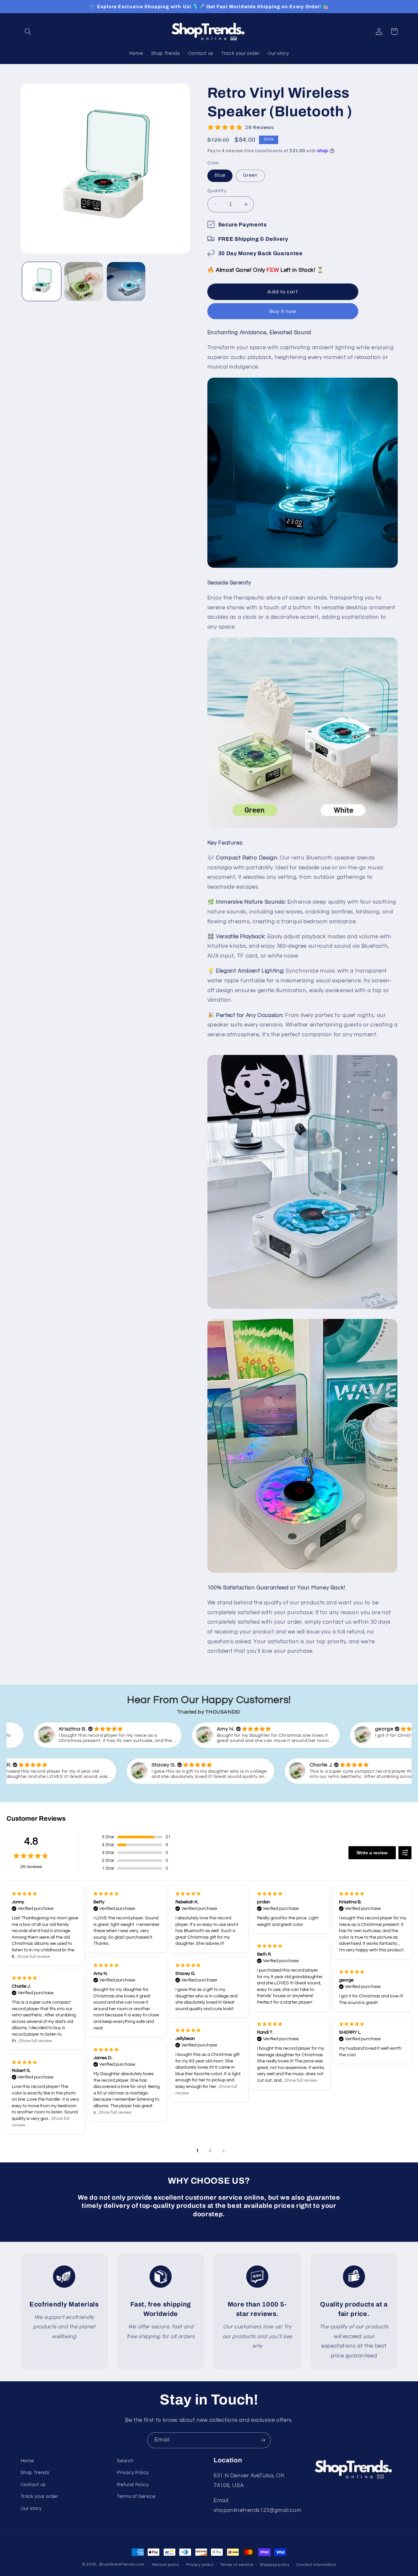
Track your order (40, 2496)
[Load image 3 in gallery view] (126, 281)
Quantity (217, 191)
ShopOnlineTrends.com (122, 2564)
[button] (28, 31)
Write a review (372, 1853)
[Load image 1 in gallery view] (42, 281)
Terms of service (237, 2565)
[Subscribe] (263, 2440)
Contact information (316, 2565)
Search (125, 2461)
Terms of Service (136, 2496)
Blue (220, 175)
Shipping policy (275, 2565)
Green (250, 175)
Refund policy (166, 2565)
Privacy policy (200, 2565)
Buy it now (283, 311)
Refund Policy (133, 2485)
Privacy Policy (133, 2473)
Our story (31, 2509)
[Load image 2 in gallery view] (84, 281)
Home (27, 2461)
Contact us (33, 2485)
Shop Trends (35, 2473)
